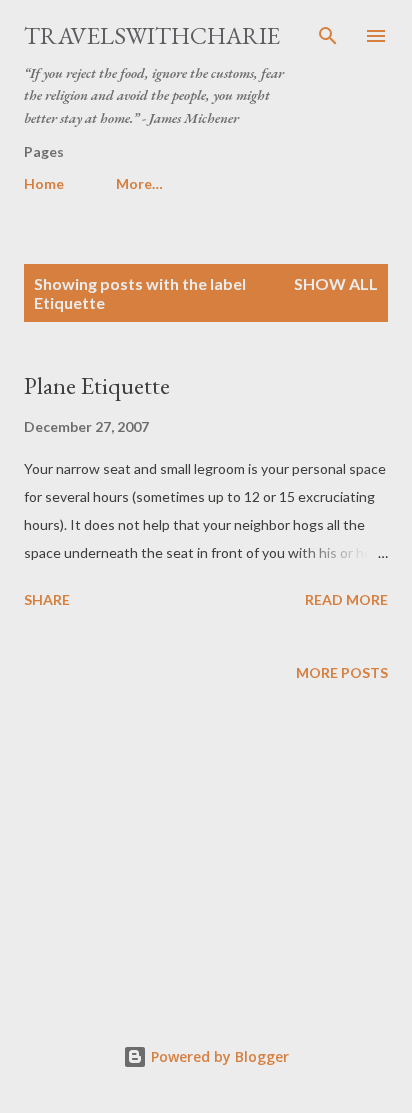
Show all (336, 283)
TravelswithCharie (152, 35)
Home (44, 183)
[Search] (328, 36)
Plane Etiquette (97, 385)
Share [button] (47, 599)
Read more (346, 599)
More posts (342, 672)
